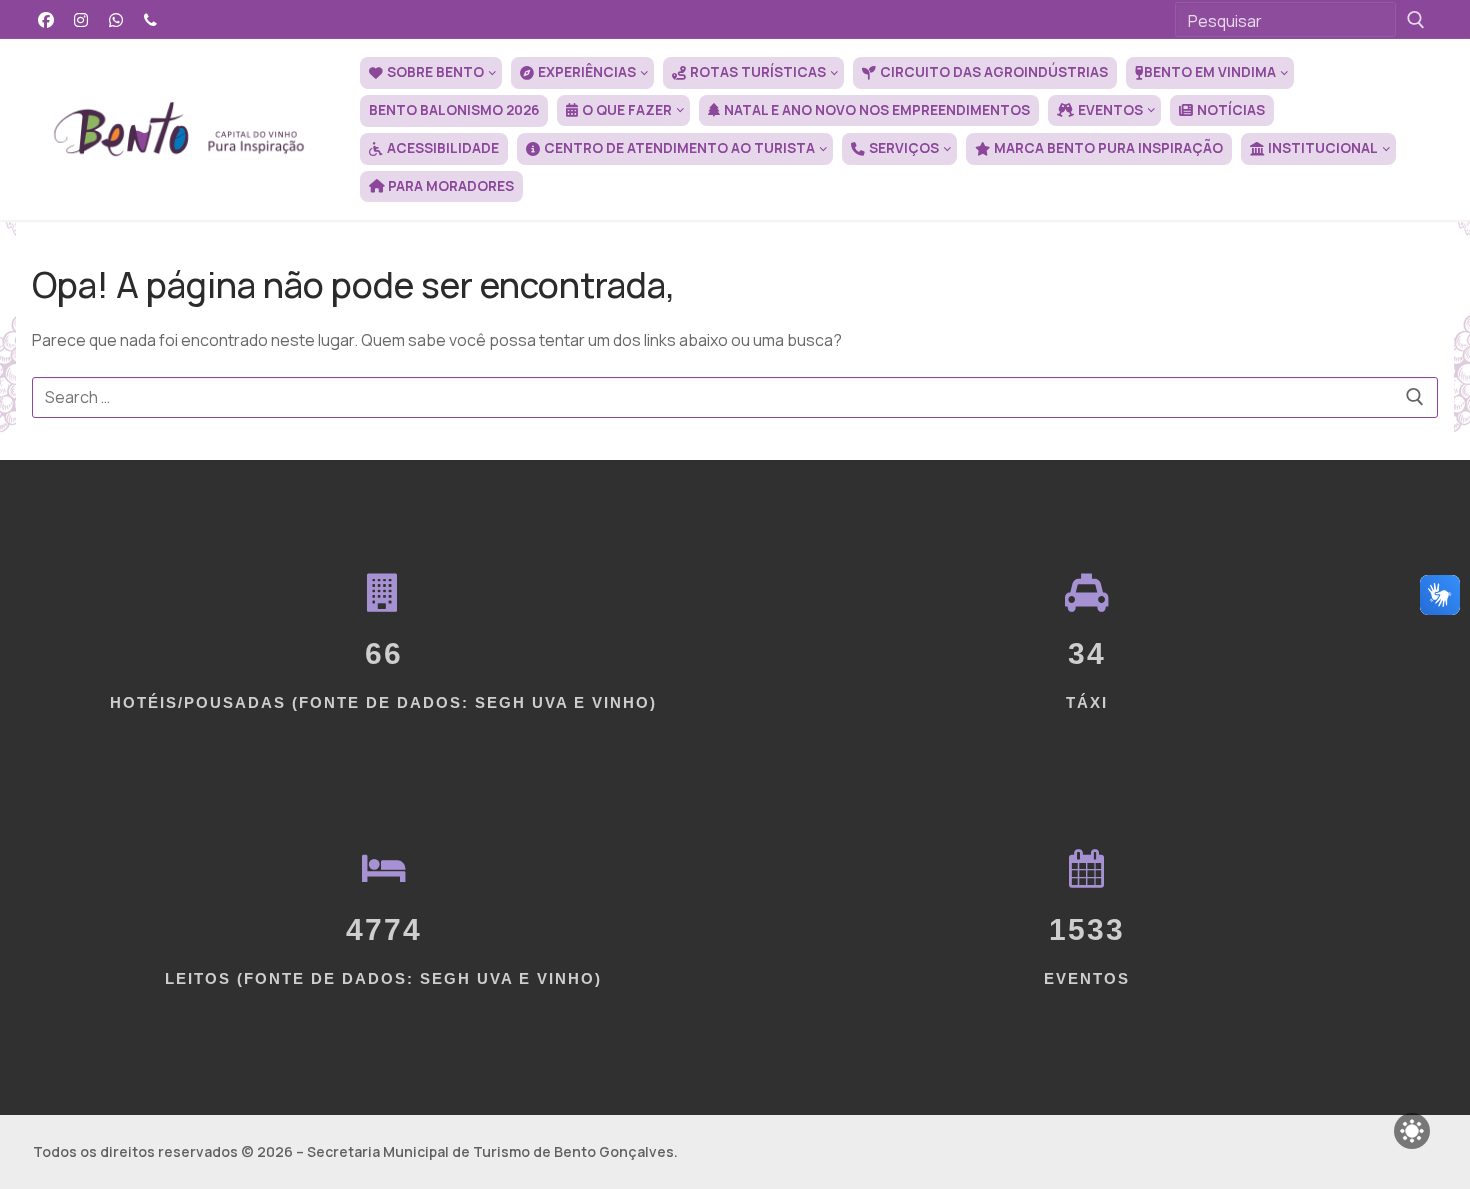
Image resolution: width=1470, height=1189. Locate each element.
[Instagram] (81, 19)
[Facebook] (46, 19)
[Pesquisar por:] (735, 398)
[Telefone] (150, 19)
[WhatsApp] (116, 19)
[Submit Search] (1416, 19)
